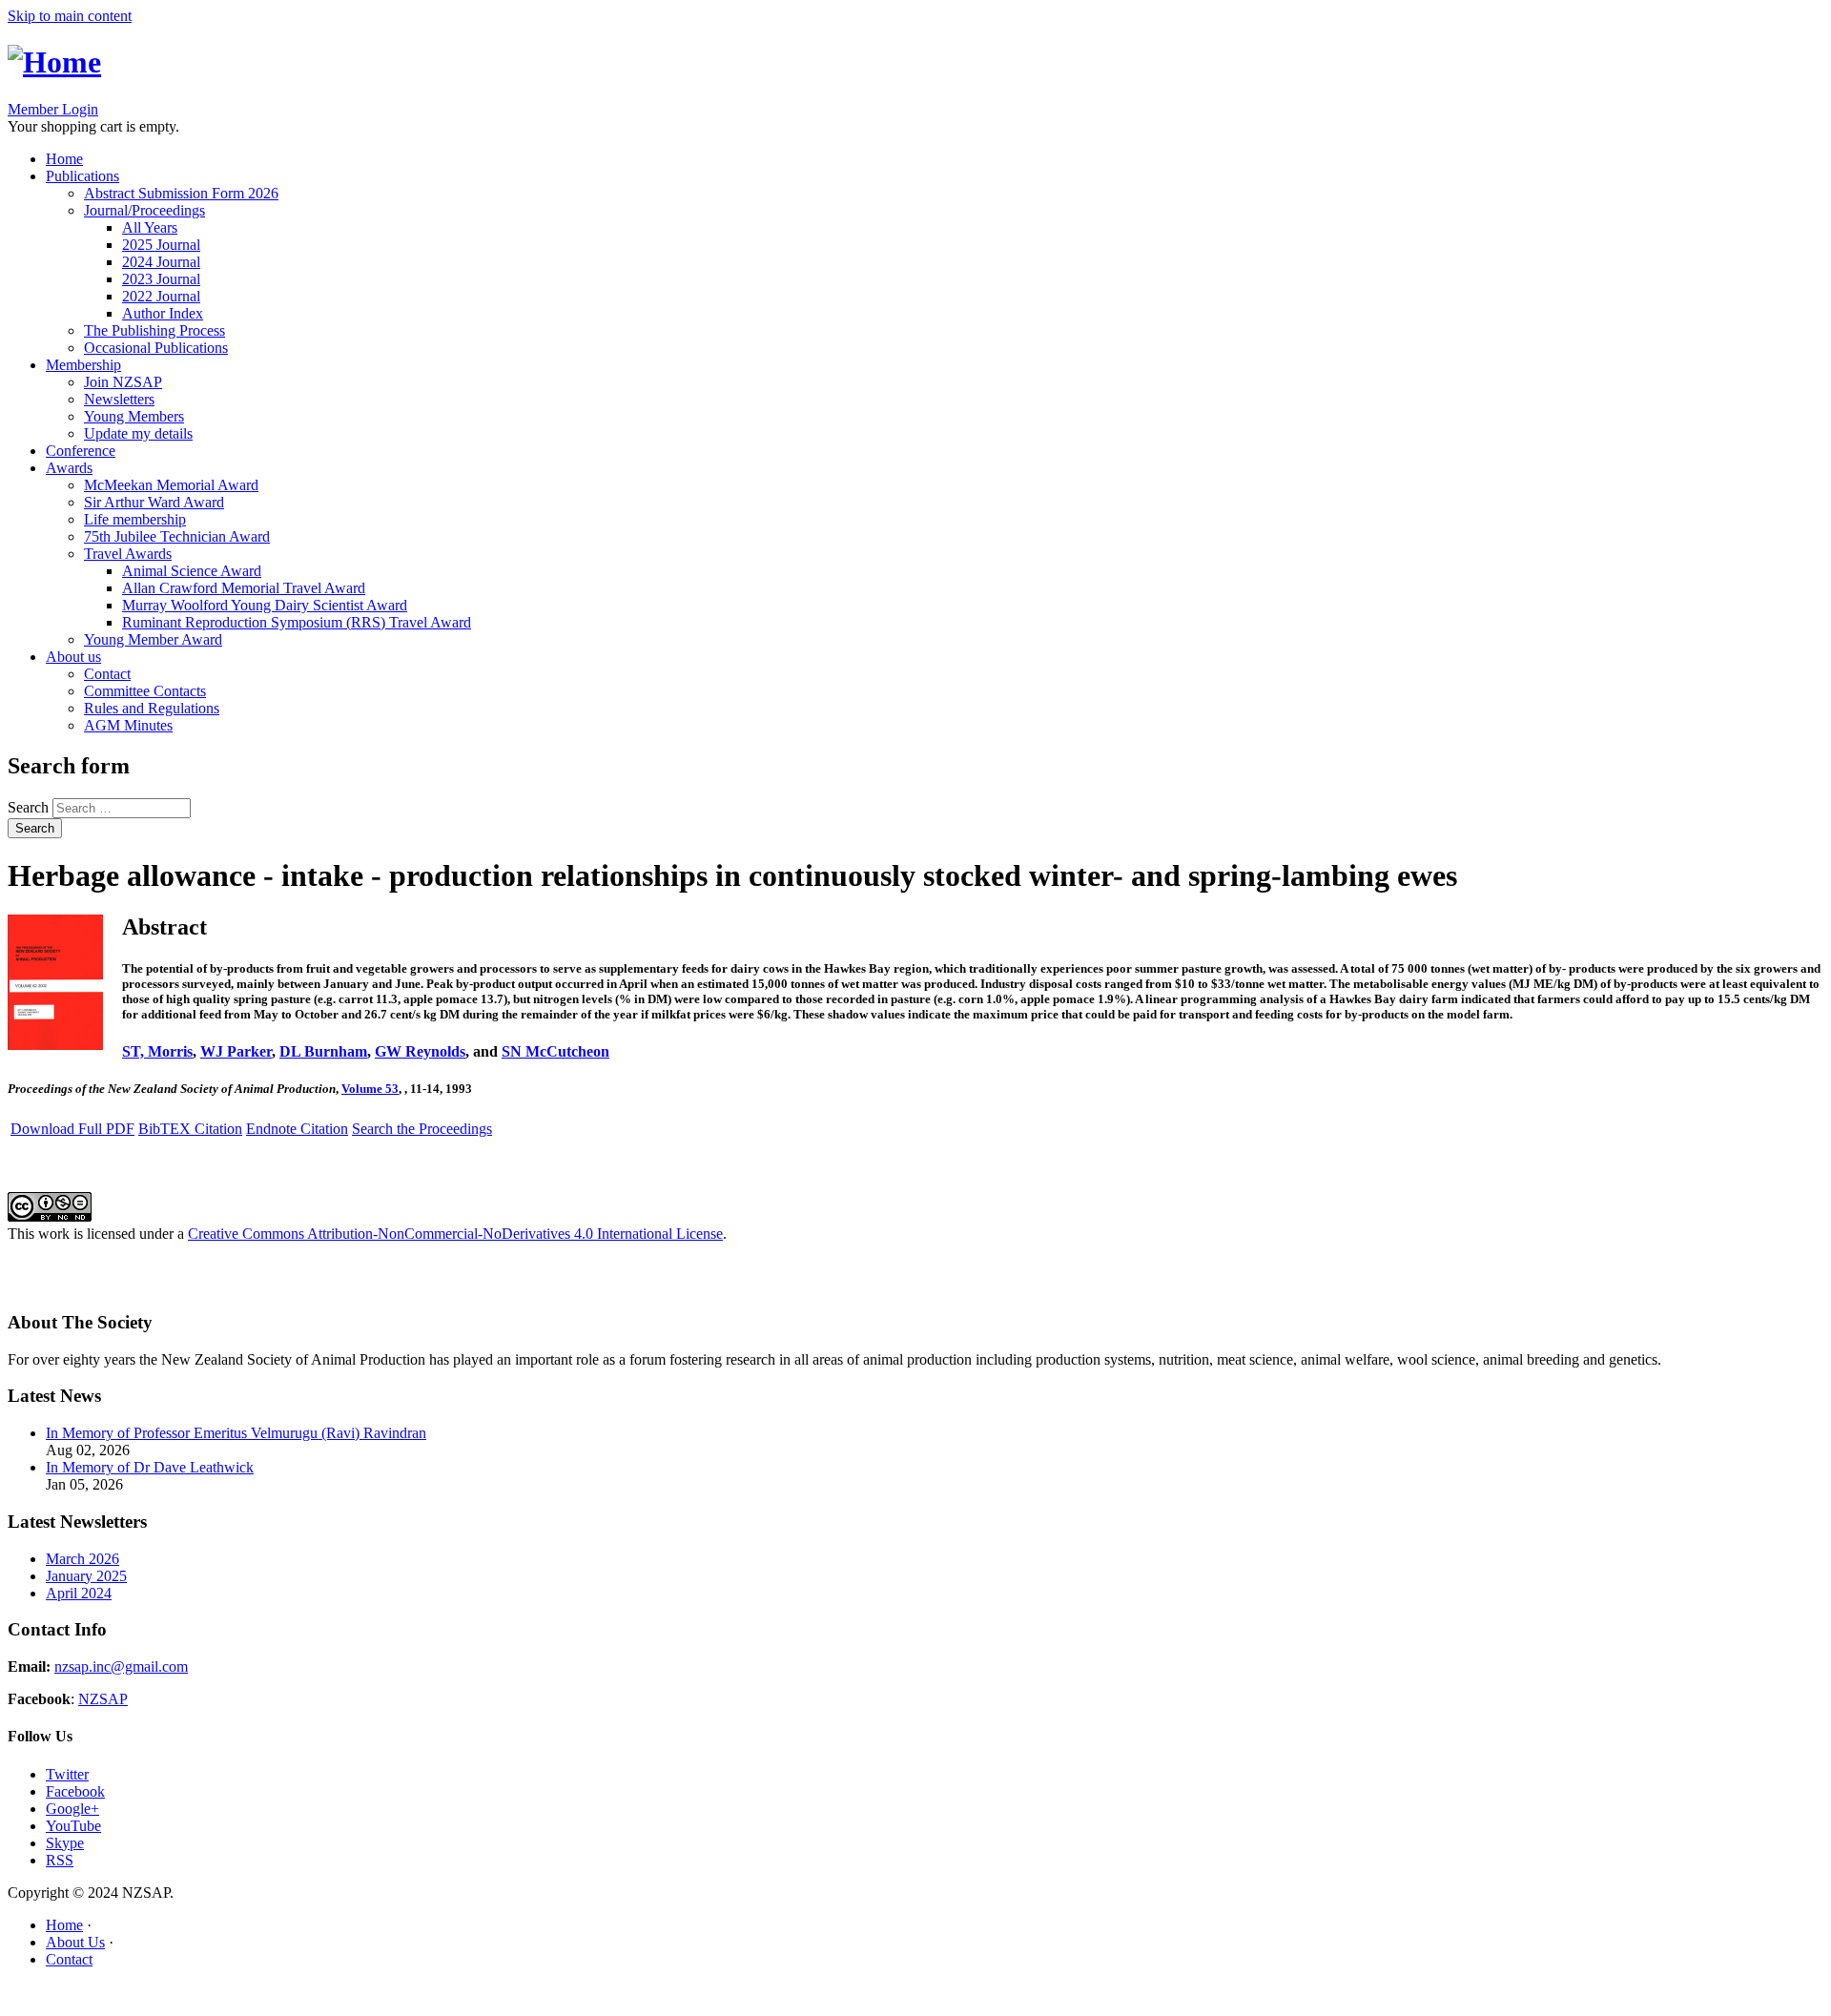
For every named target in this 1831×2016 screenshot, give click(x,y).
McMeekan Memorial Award (171, 485)
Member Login (53, 109)
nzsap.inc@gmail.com (121, 1666)
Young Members (134, 416)
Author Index (163, 313)
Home (64, 159)
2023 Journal (161, 279)
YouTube (73, 1826)
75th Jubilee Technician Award (177, 536)
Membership (83, 365)
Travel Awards (128, 554)
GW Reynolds (420, 1051)
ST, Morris (157, 1051)
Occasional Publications (156, 348)
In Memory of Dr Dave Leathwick (150, 1467)
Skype (65, 1843)
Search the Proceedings (422, 1129)
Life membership (135, 519)
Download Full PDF (72, 1129)
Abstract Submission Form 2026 (181, 193)
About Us (75, 1942)
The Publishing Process (154, 330)
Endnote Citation (297, 1129)
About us (73, 657)
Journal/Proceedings (144, 210)
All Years (150, 227)
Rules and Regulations (152, 708)
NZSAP (103, 1699)
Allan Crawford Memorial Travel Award (244, 588)
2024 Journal (161, 262)
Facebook (75, 1791)
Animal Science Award (192, 571)
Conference (81, 451)
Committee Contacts (145, 691)
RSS (60, 1860)
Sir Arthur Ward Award (154, 502)
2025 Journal (161, 245)
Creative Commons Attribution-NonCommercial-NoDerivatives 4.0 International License (455, 1234)
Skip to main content (70, 16)
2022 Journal (161, 296)
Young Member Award (153, 639)
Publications (82, 176)
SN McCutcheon (555, 1051)
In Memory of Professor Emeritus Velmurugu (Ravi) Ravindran (236, 1433)
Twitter (67, 1774)
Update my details (138, 433)
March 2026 (82, 1559)
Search (30, 807)
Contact (107, 674)
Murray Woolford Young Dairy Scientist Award (265, 605)
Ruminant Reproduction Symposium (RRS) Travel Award (297, 622)
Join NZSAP (123, 382)
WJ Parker (236, 1051)
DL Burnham (323, 1051)
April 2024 (79, 1593)
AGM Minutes (128, 725)
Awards (69, 468)
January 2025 (86, 1576)
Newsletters (119, 399)
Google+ (72, 1809)
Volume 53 (370, 1089)
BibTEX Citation (190, 1129)
